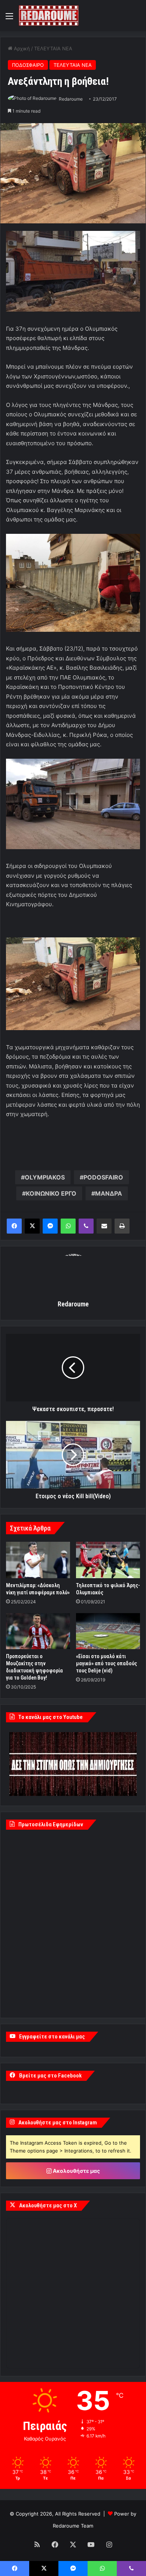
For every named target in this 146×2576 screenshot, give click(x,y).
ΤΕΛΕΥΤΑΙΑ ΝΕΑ (53, 48)
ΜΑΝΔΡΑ (109, 1193)
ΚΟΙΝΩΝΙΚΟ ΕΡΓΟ (51, 1193)
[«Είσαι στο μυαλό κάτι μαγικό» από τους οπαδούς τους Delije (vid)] (108, 1631)
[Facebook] (14, 1226)
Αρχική (21, 48)
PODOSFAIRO (103, 1177)
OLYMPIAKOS (45, 1177)
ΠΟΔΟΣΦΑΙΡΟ (28, 65)
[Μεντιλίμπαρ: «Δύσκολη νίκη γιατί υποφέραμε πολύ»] (38, 1560)
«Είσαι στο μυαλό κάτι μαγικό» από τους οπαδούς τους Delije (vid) (107, 1663)
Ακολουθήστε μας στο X (48, 2205)
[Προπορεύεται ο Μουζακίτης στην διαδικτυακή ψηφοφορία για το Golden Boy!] (38, 1631)
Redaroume (71, 99)
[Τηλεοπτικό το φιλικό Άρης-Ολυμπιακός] (108, 1560)
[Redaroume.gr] (49, 16)
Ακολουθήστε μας (76, 2171)
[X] (32, 1226)
